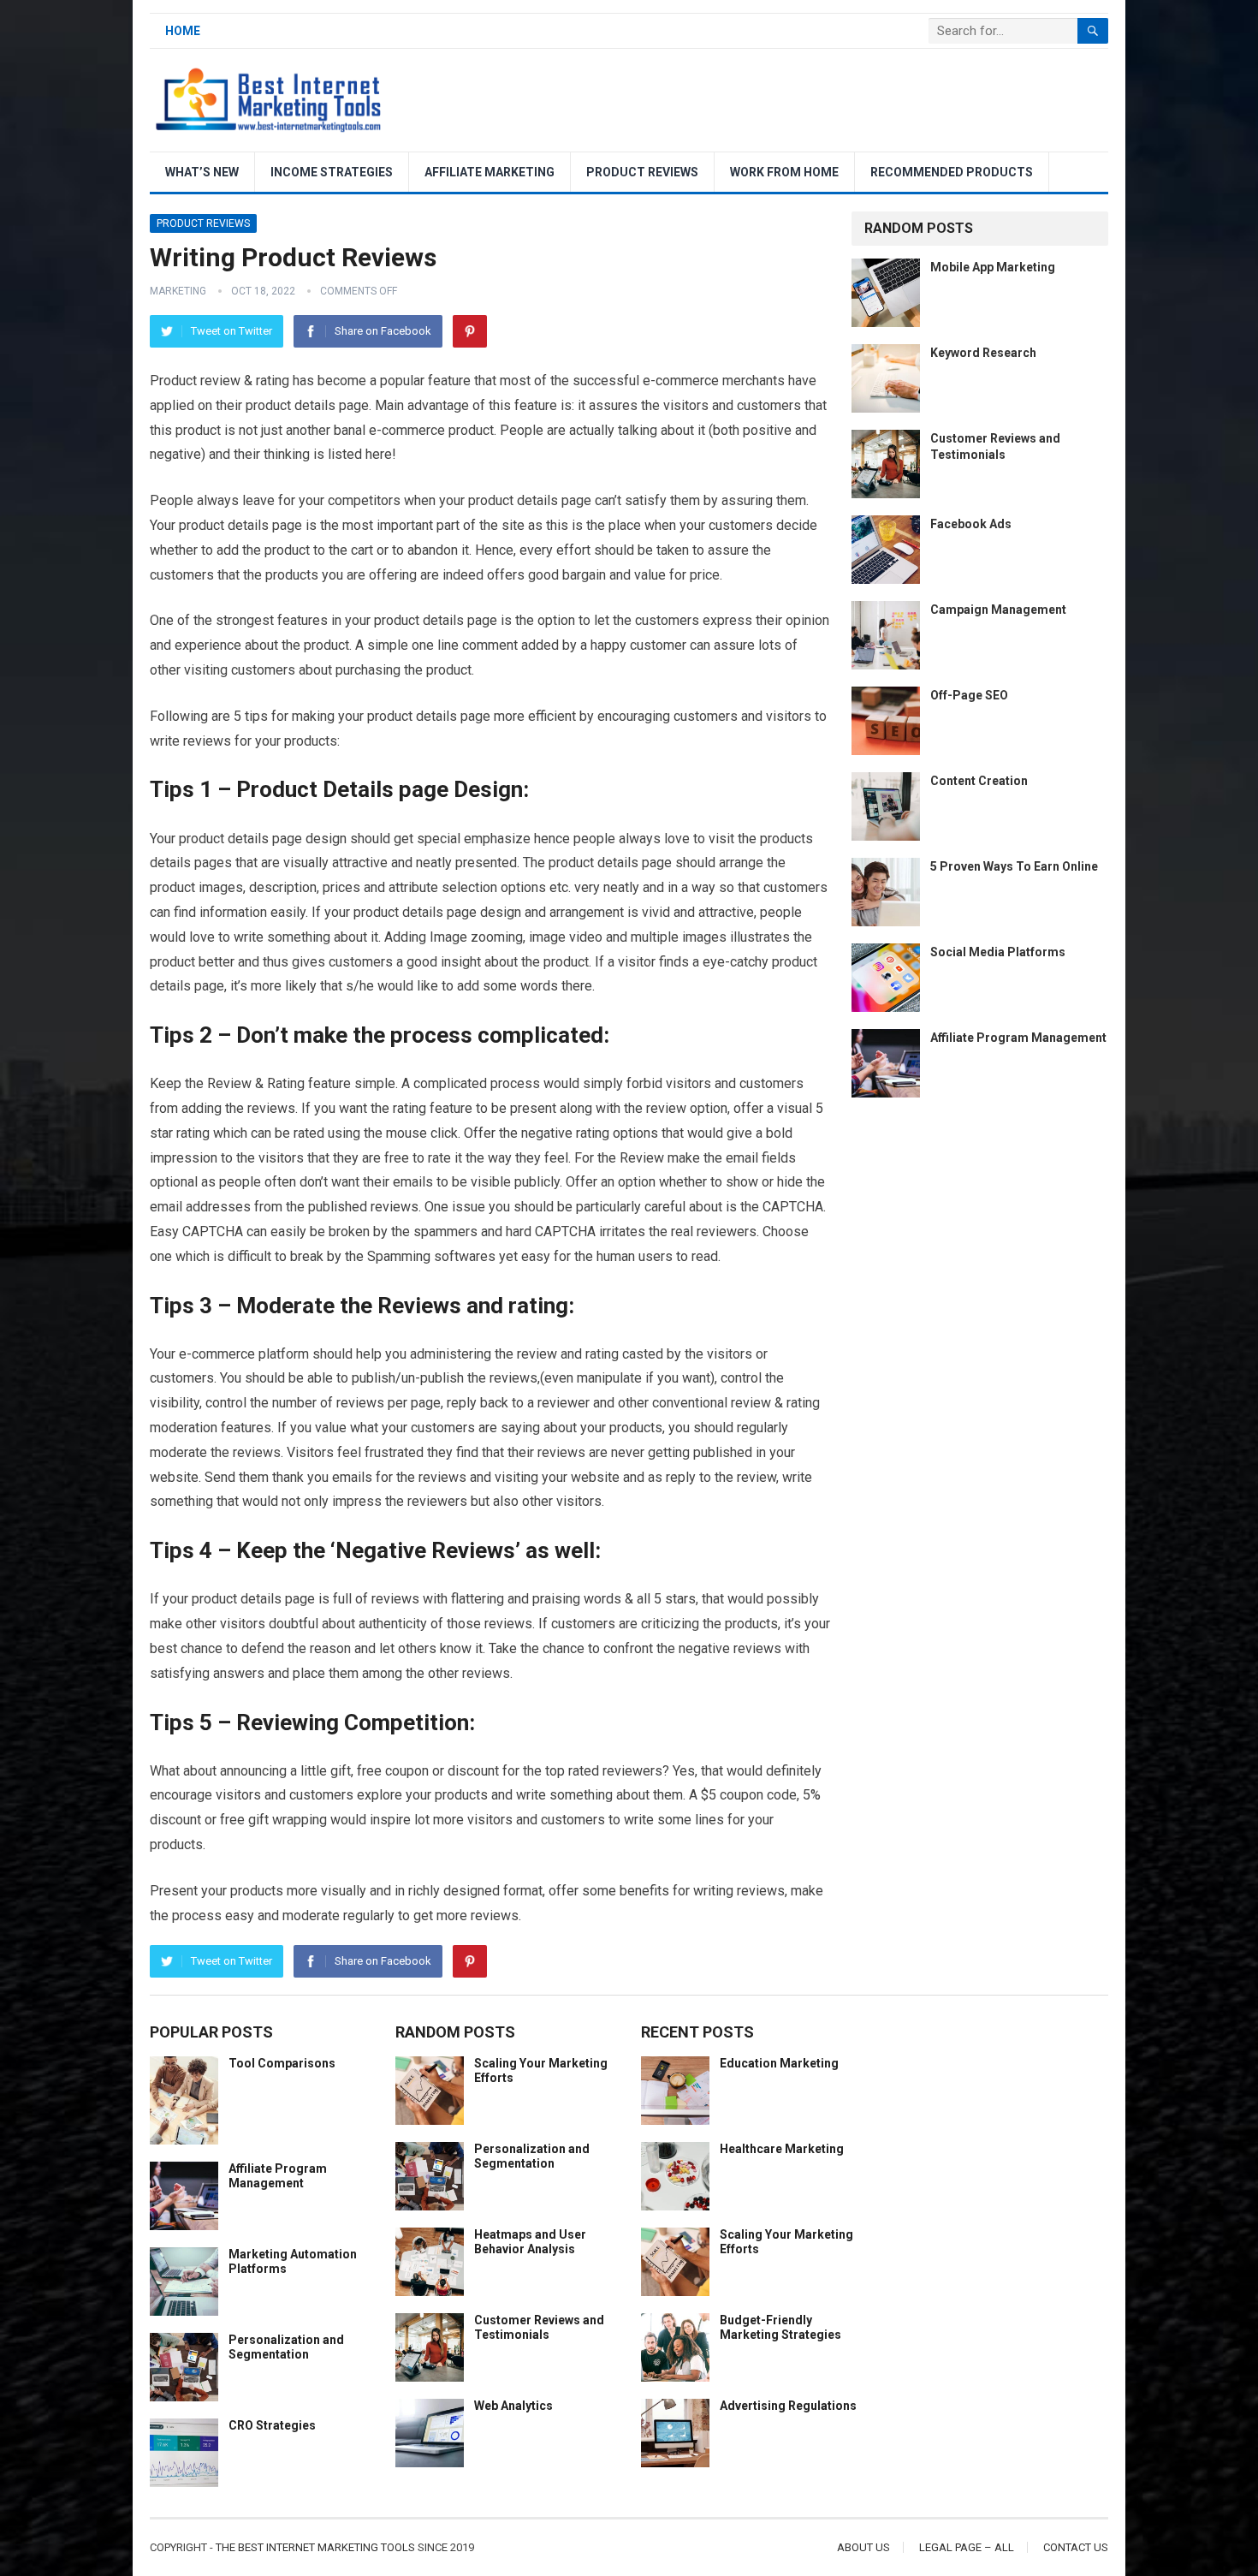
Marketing (178, 291)
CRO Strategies (272, 2425)
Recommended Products (952, 172)
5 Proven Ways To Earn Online (1014, 866)
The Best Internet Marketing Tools (315, 2547)
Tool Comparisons (282, 2063)
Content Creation (979, 781)
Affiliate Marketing (490, 172)
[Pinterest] (470, 331)
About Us (863, 2547)
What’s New (202, 172)
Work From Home (784, 172)
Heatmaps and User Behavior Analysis (530, 2242)
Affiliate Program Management (1018, 1038)
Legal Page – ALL (967, 2547)
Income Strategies (332, 172)
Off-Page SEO (969, 695)
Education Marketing (779, 2063)
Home (183, 31)
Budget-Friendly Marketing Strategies (780, 2327)
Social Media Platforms (998, 952)
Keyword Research (983, 353)
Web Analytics (513, 2406)
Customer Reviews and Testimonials (539, 2327)
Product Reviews (642, 172)
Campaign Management (998, 610)
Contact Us (1076, 2547)
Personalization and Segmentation (286, 2347)
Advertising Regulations (788, 2406)
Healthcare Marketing (782, 2149)
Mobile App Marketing (993, 267)
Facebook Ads (971, 524)
